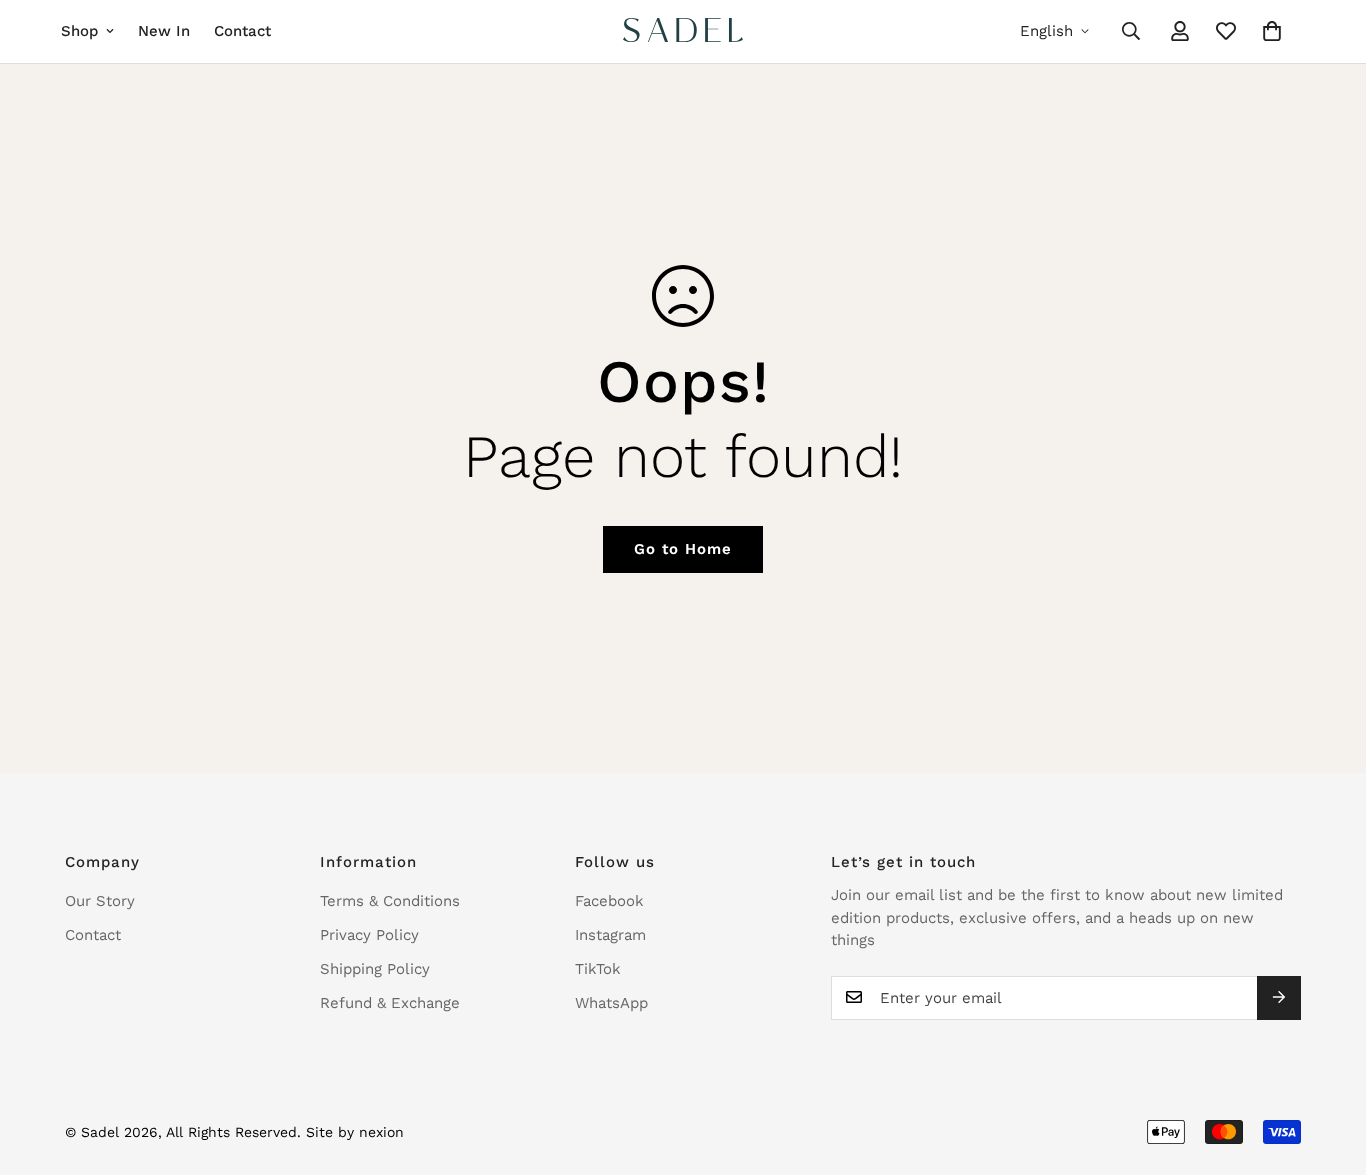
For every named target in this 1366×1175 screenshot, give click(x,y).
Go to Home (683, 549)
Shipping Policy (375, 969)
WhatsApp (611, 1003)
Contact (242, 31)
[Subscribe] (1279, 997)
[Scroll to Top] (1327, 1066)
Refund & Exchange (390, 1003)
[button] (1272, 31)
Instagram (610, 935)
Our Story (100, 901)
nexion (381, 1132)
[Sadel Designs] (683, 31)
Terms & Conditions (390, 901)
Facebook (609, 901)
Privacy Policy (369, 935)
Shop (79, 31)
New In (164, 31)
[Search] (1131, 31)
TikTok (598, 969)
